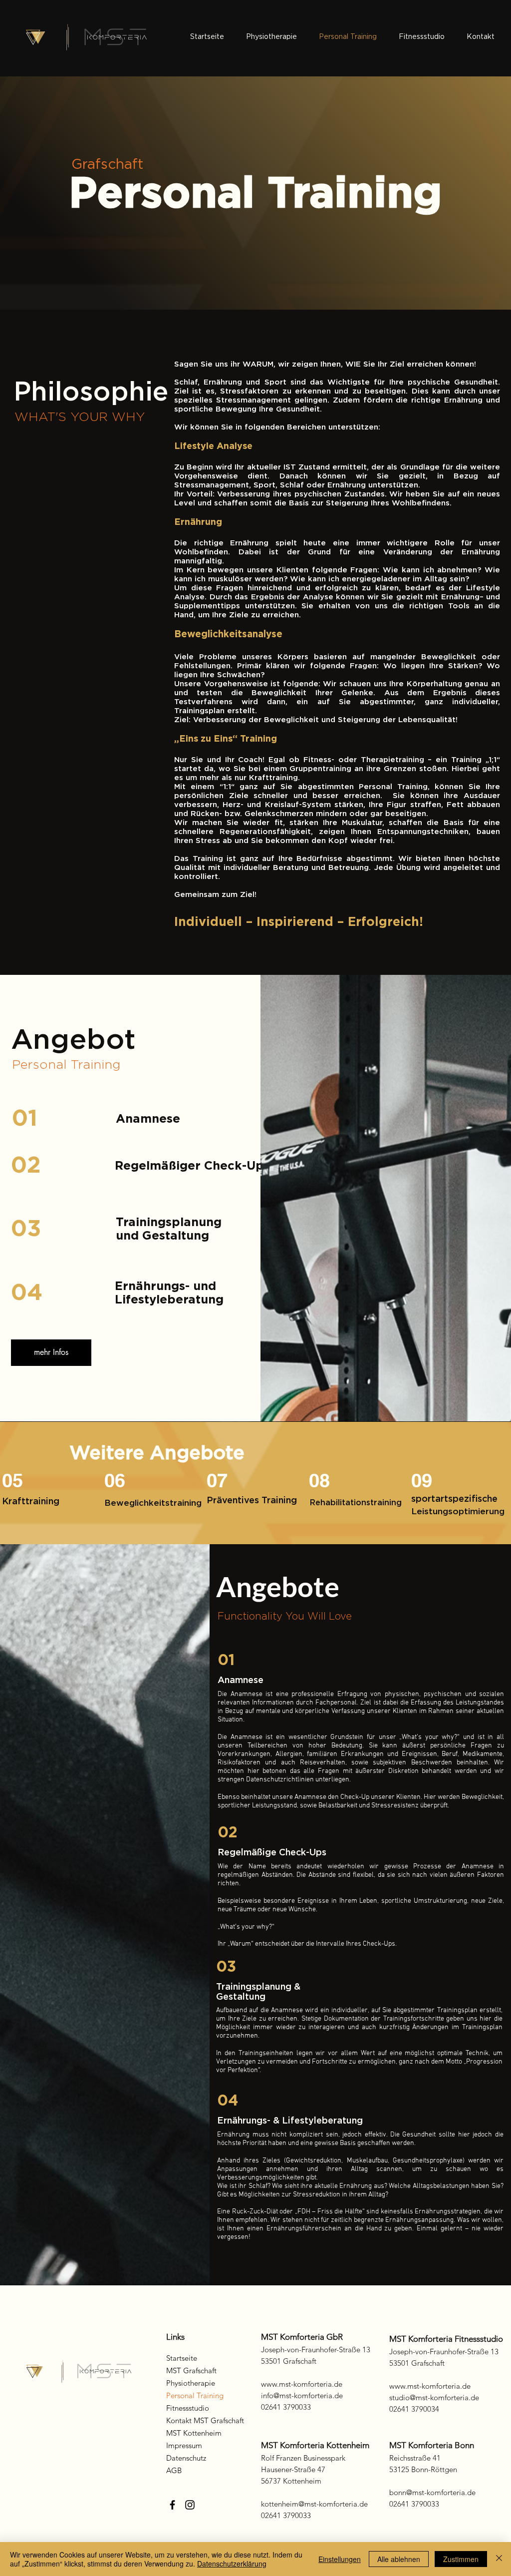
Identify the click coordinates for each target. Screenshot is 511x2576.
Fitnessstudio (188, 2408)
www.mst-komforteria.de (302, 2384)
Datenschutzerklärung (232, 2564)
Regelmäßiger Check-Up (189, 1166)
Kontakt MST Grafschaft (205, 2420)
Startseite (182, 2358)
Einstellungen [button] (340, 2559)
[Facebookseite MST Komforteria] (172, 2505)
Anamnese (148, 1119)
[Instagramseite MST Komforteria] (190, 2505)
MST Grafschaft (191, 2370)
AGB (174, 2470)
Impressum (184, 2445)
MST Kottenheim (194, 2433)
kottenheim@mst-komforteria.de (314, 2504)
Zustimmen (461, 2559)
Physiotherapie (191, 2383)
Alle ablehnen (399, 2559)
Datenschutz (186, 2458)
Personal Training (195, 2395)
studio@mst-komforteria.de (434, 2397)
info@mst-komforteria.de (302, 2395)
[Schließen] (499, 2559)
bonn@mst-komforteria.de (432, 2492)
